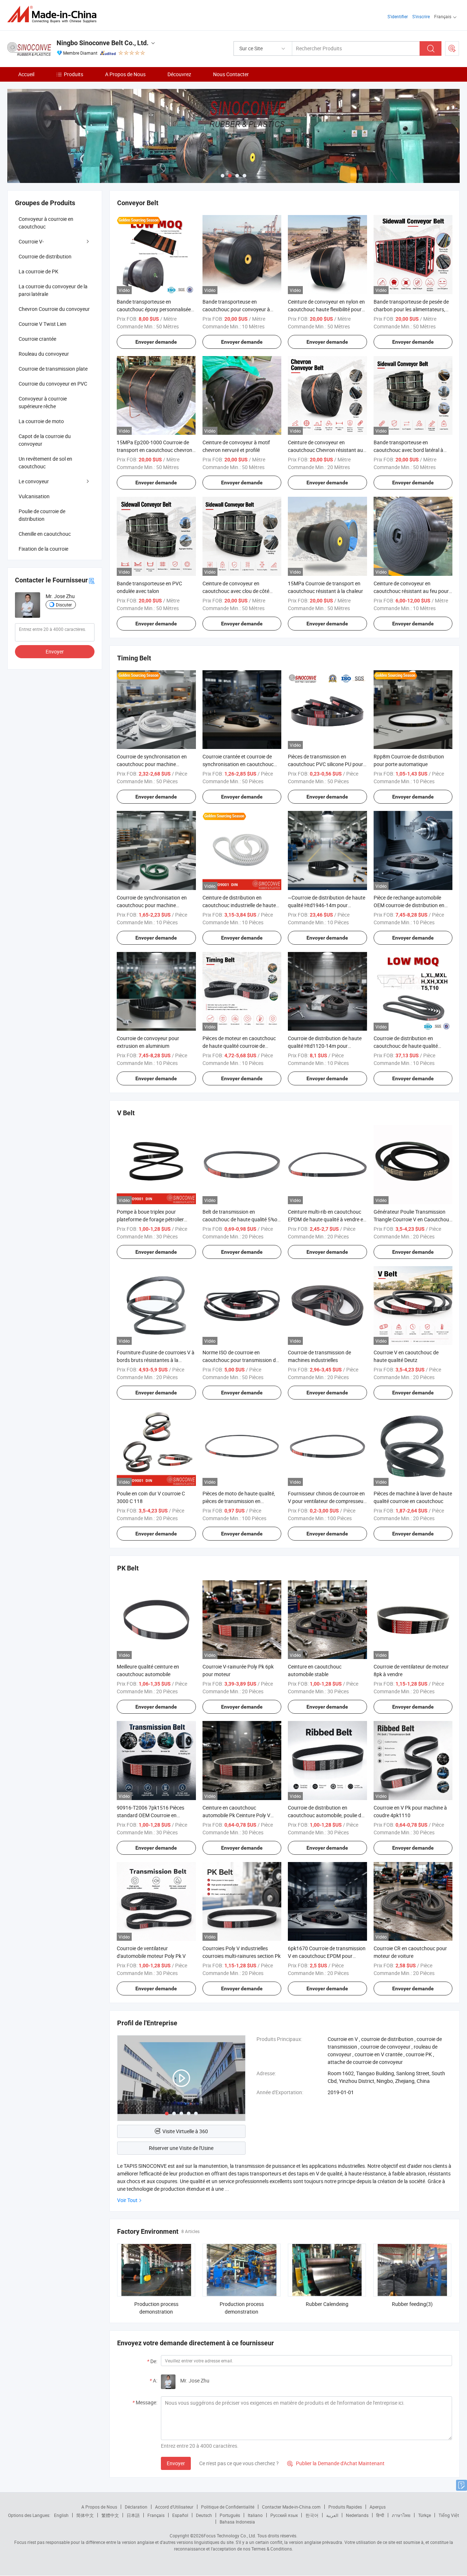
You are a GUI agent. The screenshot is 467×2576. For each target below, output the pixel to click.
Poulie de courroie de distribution (42, 515)
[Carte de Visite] (92, 580)
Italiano (255, 2515)
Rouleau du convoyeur (44, 354)
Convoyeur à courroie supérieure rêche (43, 402)
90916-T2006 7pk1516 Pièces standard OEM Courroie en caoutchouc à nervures (150, 1815)
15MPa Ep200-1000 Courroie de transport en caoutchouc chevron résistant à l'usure (155, 450)
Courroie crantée (37, 339)
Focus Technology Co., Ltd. (230, 2536)
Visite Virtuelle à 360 (185, 2131)
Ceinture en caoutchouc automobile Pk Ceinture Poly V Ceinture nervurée (236, 1815)
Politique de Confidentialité (228, 2507)
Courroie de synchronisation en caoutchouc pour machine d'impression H (152, 764)
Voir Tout (127, 2200)
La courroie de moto (41, 421)
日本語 (133, 2515)
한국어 (312, 2515)
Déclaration (136, 2507)
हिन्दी (380, 2515)
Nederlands (357, 2515)
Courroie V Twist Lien (43, 324)
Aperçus (378, 2507)
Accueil (26, 74)
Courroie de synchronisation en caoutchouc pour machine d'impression (152, 905)
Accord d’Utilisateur (174, 2507)
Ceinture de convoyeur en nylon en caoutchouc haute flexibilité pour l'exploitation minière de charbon (326, 309)
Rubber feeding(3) (412, 2304)
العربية (332, 2515)
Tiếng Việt (449, 2515)
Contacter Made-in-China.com (291, 2507)
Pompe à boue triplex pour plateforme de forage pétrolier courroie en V (150, 1219)
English (61, 2515)
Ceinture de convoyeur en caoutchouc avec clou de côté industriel (236, 591)
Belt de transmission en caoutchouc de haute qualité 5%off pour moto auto (242, 1219)
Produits (74, 74)
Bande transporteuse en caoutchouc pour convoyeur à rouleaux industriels (236, 309)
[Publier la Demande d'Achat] (452, 48)
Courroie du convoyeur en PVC (53, 384)
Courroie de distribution (45, 256)
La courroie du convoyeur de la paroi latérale (53, 290)
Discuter (64, 605)
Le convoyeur (34, 481)
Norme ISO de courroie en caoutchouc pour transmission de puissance (240, 1360)
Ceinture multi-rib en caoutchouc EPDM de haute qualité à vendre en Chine (327, 1219)
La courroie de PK (38, 271)
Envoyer (176, 2463)
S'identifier (398, 16)
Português (230, 2515)
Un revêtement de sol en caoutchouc (45, 462)
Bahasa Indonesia (237, 2522)
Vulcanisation (34, 496)
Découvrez (179, 74)
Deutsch (204, 2515)
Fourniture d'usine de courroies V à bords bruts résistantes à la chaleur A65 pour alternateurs (156, 1360)
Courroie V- (31, 241)
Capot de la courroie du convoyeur (45, 440)
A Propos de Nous (125, 74)
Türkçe (424, 2515)
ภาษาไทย (401, 2515)
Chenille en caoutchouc (45, 534)
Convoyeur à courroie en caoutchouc (46, 223)
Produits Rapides (345, 2507)
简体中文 (85, 2515)
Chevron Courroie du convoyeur (54, 309)
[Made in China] (54, 14)
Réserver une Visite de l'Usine (181, 2148)
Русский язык (284, 2515)
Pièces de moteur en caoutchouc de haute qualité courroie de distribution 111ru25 (239, 1046)
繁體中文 (110, 2515)
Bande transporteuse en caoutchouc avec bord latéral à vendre (408, 450)
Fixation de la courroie (43, 549)
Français (156, 2515)
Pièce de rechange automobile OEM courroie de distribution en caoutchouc (409, 905)
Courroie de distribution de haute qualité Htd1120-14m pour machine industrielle (325, 1046)
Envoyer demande (156, 342)
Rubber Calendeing (327, 2304)
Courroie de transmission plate (53, 369)
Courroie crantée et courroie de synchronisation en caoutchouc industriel (238, 764)
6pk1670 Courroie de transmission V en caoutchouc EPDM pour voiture (327, 1956)
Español (180, 2515)
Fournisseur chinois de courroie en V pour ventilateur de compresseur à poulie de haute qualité (327, 1501)
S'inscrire (421, 16)
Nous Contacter (231, 74)
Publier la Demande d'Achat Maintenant (336, 2463)
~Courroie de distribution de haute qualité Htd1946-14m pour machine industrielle (327, 905)
